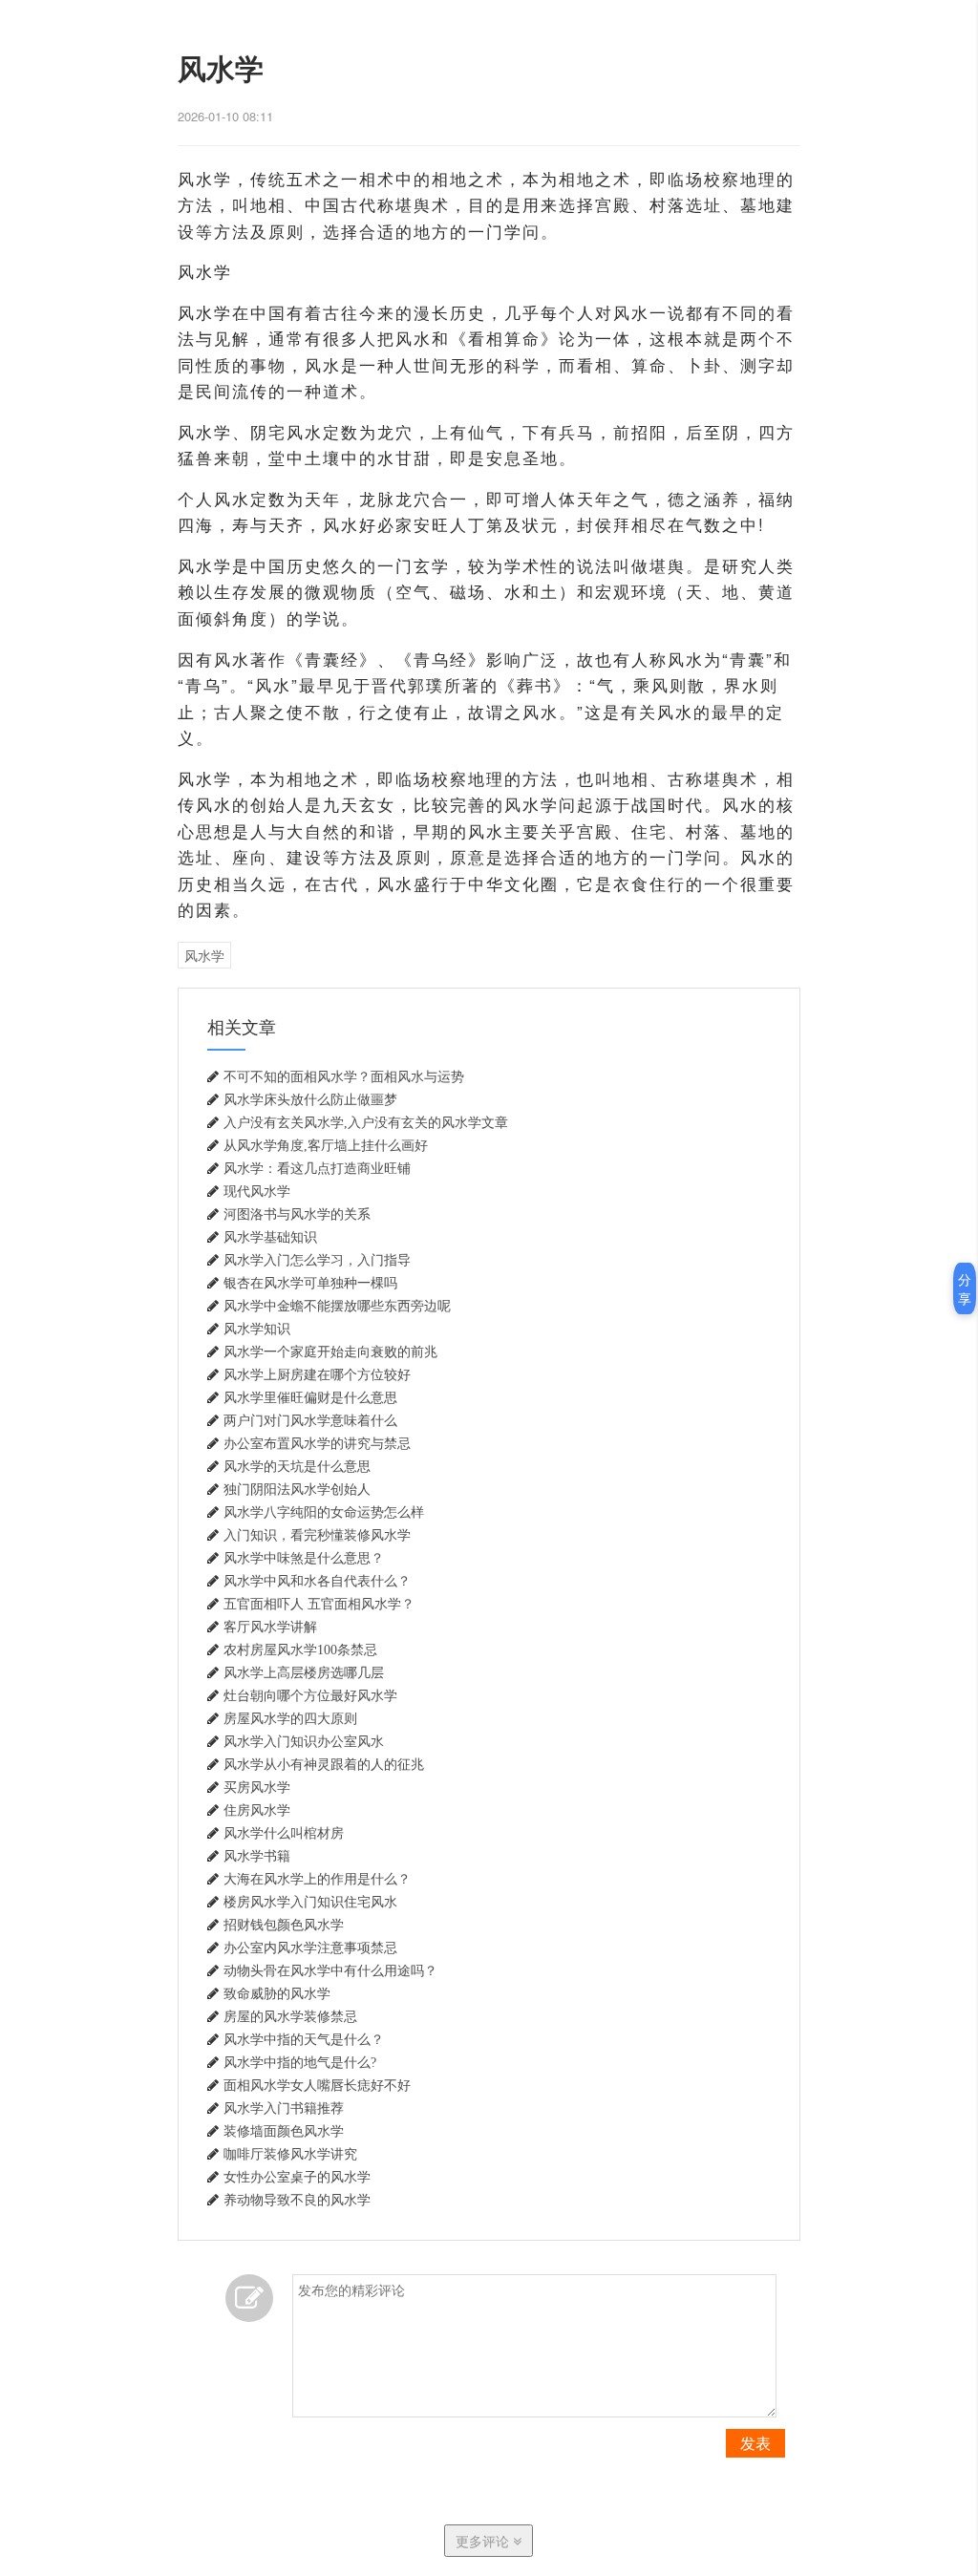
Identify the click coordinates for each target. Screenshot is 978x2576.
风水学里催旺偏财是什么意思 (310, 1397)
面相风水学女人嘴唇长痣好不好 (317, 2085)
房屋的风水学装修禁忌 (290, 2016)
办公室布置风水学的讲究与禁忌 (317, 1443)
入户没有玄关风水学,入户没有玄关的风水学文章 (366, 1122)
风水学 (204, 955)
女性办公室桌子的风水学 (297, 2177)
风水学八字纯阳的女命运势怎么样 (324, 1512)
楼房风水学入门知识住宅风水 (310, 1902)
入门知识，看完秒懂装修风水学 (317, 1535)
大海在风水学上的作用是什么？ (317, 1879)
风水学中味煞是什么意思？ (304, 1558)
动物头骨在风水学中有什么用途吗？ (330, 1970)
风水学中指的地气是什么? (300, 2062)
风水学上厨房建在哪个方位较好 (317, 1374)
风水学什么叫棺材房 (284, 1833)
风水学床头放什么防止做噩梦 (310, 1099)
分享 (965, 1288)
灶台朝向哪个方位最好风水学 (310, 1695)
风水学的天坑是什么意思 (297, 1466)
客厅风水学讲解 (270, 1627)
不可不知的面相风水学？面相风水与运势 (344, 1076)
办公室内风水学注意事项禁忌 (310, 1948)
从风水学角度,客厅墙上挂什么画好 (326, 1145)
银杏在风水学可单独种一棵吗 (310, 1283)
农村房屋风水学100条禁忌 (300, 1650)
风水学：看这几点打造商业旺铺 (317, 1168)
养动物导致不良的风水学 (297, 2200)
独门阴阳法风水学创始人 (297, 1489)
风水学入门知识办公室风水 (304, 1741)
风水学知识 (257, 1329)
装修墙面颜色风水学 (284, 2131)
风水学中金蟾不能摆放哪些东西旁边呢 (337, 1306)
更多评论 (484, 2541)
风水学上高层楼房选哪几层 (304, 1672)
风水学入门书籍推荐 (284, 2108)
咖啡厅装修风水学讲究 (290, 2154)
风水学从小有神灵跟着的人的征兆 (324, 1764)
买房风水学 (257, 1787)
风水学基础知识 (270, 1237)
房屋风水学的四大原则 (290, 1718)
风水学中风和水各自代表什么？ (317, 1581)
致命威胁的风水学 (277, 1993)
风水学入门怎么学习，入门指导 (317, 1260)
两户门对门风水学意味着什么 (310, 1420)
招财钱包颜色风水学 (284, 1925)
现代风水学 (257, 1191)
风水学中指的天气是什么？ (304, 2039)
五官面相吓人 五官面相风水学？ (319, 1604)
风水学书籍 (257, 1856)
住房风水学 (257, 1810)
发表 (755, 2443)
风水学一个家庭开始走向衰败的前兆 (330, 1352)
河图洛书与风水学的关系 (297, 1214)
